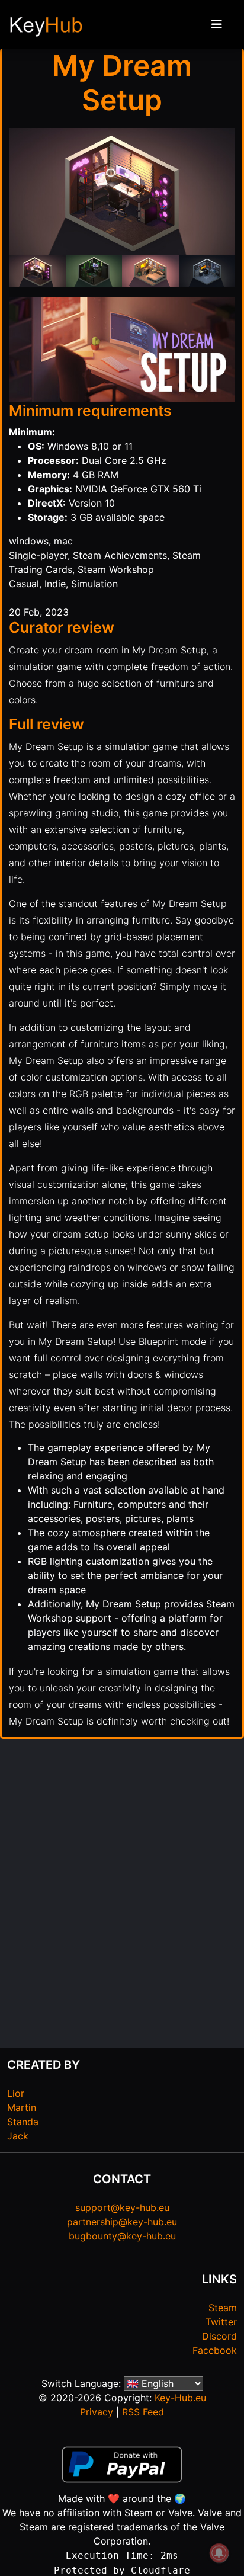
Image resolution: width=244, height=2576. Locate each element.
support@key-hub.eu (122, 2207)
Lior (16, 2093)
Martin (22, 2107)
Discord (219, 2336)
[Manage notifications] (219, 2553)
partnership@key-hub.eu (122, 2222)
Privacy (97, 2412)
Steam (223, 2308)
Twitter (221, 2322)
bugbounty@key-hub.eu (122, 2236)
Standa (23, 2122)
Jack (18, 2136)
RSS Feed (143, 2412)
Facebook (215, 2350)
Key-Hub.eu (180, 2398)
